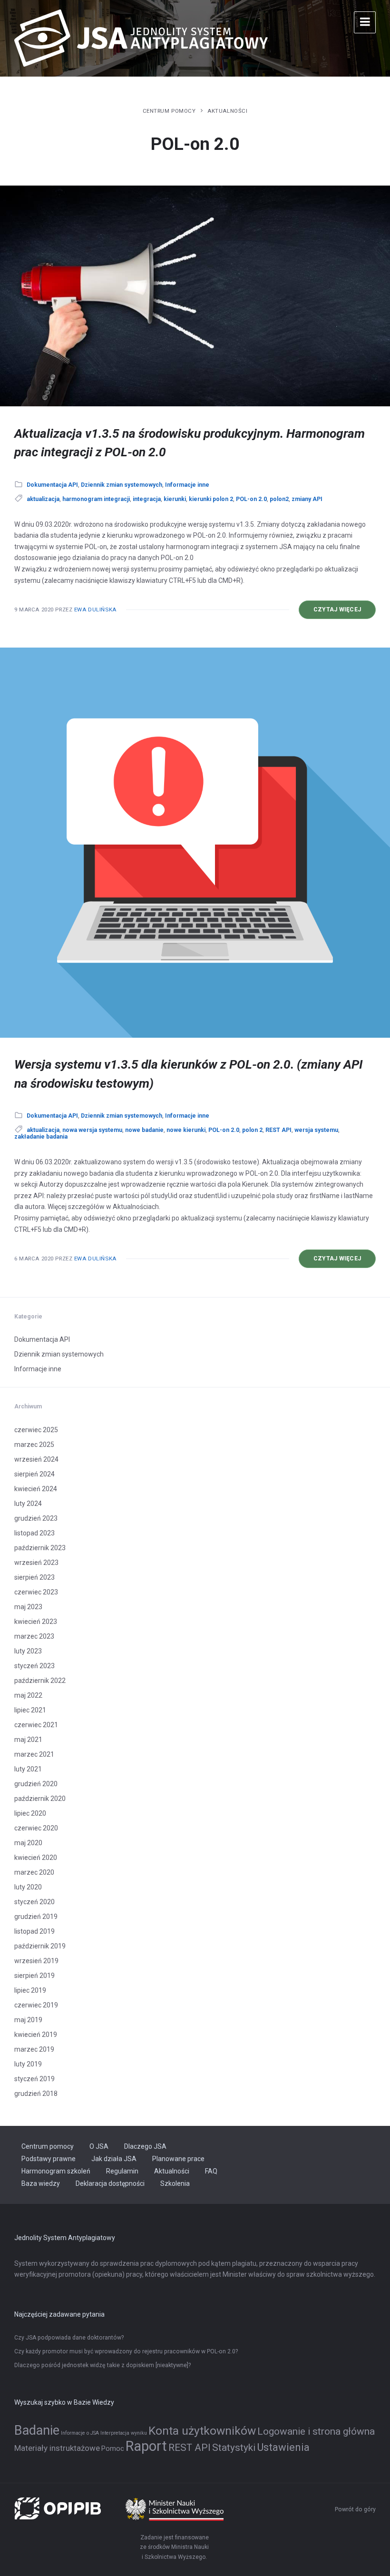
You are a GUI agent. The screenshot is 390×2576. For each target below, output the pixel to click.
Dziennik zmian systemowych (122, 485)
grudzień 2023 (36, 1518)
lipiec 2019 (30, 1990)
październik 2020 (40, 1799)
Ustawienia (283, 2447)
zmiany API (307, 499)
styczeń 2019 (34, 2079)
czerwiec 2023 (36, 1592)
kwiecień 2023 (36, 1622)
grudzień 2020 (36, 1784)
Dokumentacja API (52, 485)
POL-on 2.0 (251, 499)
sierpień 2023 (34, 1577)
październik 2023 (40, 1548)
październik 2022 (40, 1681)
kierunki (175, 499)
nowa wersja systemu (92, 1130)
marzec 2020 (34, 1872)
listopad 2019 (34, 1931)
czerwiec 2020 (36, 1828)
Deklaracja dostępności (110, 2183)
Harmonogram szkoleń (56, 2171)
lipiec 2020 (30, 1813)
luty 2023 (28, 1651)
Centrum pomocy (169, 111)
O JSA (99, 2146)
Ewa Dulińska (95, 610)
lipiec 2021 (30, 1710)
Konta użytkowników (202, 2431)
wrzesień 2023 (36, 1563)
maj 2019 (28, 2020)
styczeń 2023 (34, 1666)
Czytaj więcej (345, 612)
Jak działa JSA (114, 2159)
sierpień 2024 (34, 1474)
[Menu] (365, 22)
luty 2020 (28, 1887)
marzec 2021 (34, 1754)
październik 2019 (40, 1946)
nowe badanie (144, 1130)
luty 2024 (28, 1504)
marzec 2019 (34, 2049)
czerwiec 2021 (36, 1725)
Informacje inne (187, 485)
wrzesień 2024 (36, 1459)
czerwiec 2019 (36, 2005)
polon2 (279, 499)
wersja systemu (316, 1130)
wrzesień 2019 (36, 1961)
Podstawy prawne (49, 2159)
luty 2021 (28, 1769)
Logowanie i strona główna (316, 2431)
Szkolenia (175, 2183)
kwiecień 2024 (36, 1489)
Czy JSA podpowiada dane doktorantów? (69, 2338)
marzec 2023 (34, 1636)
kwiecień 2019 (36, 2035)
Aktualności (227, 111)
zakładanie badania (41, 1137)
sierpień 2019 (34, 1976)
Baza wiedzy (41, 2183)
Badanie (37, 2430)
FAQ (211, 2171)
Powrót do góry (355, 2509)
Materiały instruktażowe (57, 2448)
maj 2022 (28, 1695)
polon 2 (252, 1130)
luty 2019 (28, 2064)
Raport (146, 2446)
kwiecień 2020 (36, 1858)
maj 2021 (28, 1740)
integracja (147, 499)
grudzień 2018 (36, 2094)
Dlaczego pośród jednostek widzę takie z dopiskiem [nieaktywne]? (102, 2365)
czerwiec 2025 (36, 1430)
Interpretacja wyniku (124, 2433)
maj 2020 (28, 1843)
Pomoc (113, 2449)
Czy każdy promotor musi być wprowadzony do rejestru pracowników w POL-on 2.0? (126, 2351)
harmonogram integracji (96, 499)
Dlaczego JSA (145, 2146)
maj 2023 (28, 1607)
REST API (278, 1130)
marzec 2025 (34, 1445)
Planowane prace (178, 2159)
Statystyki (234, 2448)
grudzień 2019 (36, 1917)
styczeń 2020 (34, 1902)
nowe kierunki (186, 1130)
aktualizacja (43, 499)
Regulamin (122, 2171)
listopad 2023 (34, 1533)
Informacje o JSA (80, 2433)
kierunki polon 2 (211, 499)
